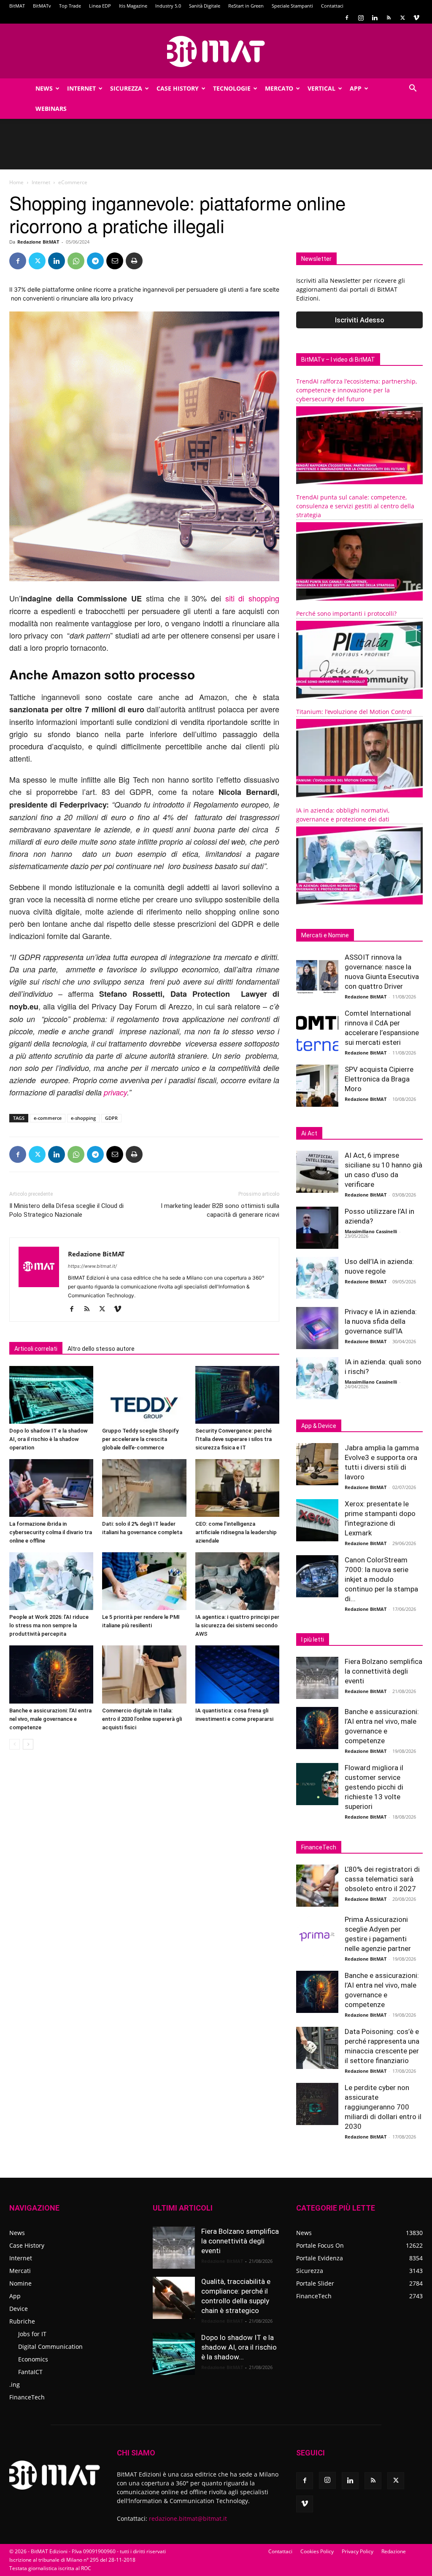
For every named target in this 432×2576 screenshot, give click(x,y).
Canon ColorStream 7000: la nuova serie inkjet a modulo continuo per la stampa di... (381, 1579)
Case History (178, 88)
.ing (15, 2384)
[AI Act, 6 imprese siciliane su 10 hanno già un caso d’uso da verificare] (317, 1172)
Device (19, 2309)
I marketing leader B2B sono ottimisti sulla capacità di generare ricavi (220, 1210)
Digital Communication (50, 2347)
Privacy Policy (358, 2551)
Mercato (279, 88)
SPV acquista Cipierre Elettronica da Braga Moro (379, 1079)
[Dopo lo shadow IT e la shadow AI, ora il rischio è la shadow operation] (51, 1395)
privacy (115, 1092)
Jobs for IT (32, 2334)
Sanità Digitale (205, 6)
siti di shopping (252, 598)
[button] (413, 89)
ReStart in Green (246, 6)
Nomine (20, 2283)
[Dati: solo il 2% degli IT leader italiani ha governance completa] (144, 1488)
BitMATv (42, 6)
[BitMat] (216, 51)
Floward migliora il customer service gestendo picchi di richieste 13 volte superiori (374, 1787)
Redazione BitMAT (38, 242)
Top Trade (70, 6)
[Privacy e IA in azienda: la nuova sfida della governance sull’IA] (317, 1328)
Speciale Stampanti (292, 6)
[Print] (134, 261)
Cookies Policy (317, 2551)
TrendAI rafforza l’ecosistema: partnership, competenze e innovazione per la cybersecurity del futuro (356, 390)
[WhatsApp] (76, 261)
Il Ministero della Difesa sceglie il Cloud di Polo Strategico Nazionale (66, 1210)
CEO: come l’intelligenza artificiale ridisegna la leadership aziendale (236, 1532)
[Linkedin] (375, 18)
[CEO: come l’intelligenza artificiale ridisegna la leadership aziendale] (237, 1488)
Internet (81, 88)
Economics (33, 2359)
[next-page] (28, 1744)
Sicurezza (126, 88)
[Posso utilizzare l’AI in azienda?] (317, 1228)
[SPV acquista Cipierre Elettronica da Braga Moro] (317, 1086)
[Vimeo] (416, 18)
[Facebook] (347, 18)
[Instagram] (361, 18)
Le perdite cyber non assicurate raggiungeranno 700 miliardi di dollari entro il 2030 (383, 2107)
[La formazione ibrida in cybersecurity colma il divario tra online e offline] (51, 1488)
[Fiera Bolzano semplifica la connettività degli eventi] (317, 1678)
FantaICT (30, 2372)
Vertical (321, 88)
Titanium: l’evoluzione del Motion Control (354, 712)
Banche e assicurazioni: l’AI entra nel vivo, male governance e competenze (50, 1719)
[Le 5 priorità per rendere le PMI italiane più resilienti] (144, 1581)
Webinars (51, 109)
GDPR (111, 1118)
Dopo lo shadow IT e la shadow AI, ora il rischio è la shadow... (239, 2347)
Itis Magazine (133, 6)
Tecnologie (232, 88)
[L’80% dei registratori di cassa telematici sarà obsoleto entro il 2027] (317, 1886)
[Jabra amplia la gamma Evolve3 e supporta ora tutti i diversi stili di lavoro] (317, 1464)
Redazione (394, 2551)
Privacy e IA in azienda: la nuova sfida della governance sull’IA (381, 1321)
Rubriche (22, 2321)
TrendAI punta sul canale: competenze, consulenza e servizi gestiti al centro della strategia (355, 506)
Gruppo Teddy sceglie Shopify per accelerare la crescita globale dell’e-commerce (140, 1439)
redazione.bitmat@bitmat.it (188, 2518)
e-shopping (83, 1118)
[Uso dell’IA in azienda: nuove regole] (317, 1278)
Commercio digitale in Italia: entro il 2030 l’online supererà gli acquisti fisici (142, 1719)
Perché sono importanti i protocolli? (346, 613)
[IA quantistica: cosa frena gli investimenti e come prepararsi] (237, 1674)
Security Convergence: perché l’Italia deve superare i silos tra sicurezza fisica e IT (234, 1439)
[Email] (115, 261)
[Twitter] (402, 18)
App (356, 88)
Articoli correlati (36, 1349)
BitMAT (17, 6)
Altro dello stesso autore (101, 1349)
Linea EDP (100, 6)
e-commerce (48, 1118)
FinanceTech (27, 2397)
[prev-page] (15, 1744)
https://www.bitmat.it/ (92, 1266)
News (44, 88)
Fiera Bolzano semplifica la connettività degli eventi (383, 1671)
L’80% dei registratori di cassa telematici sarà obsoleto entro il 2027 (382, 1879)
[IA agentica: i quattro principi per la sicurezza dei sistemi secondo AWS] (237, 1581)
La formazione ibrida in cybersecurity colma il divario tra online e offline (51, 1532)
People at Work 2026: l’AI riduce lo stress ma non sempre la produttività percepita (49, 1625)
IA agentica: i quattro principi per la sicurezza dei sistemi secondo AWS (237, 1625)
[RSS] (389, 18)
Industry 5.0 (168, 6)
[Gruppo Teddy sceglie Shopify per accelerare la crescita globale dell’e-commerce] (144, 1395)
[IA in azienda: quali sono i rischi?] (317, 1378)
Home (16, 182)
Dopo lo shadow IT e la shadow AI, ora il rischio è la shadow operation (49, 1439)
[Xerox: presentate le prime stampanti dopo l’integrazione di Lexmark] (317, 1520)
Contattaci (332, 6)
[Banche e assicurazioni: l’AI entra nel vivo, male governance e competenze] (51, 1674)
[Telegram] (95, 261)
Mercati (20, 2271)
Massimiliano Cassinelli (371, 1231)
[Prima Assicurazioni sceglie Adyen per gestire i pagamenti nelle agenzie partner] (317, 1936)
